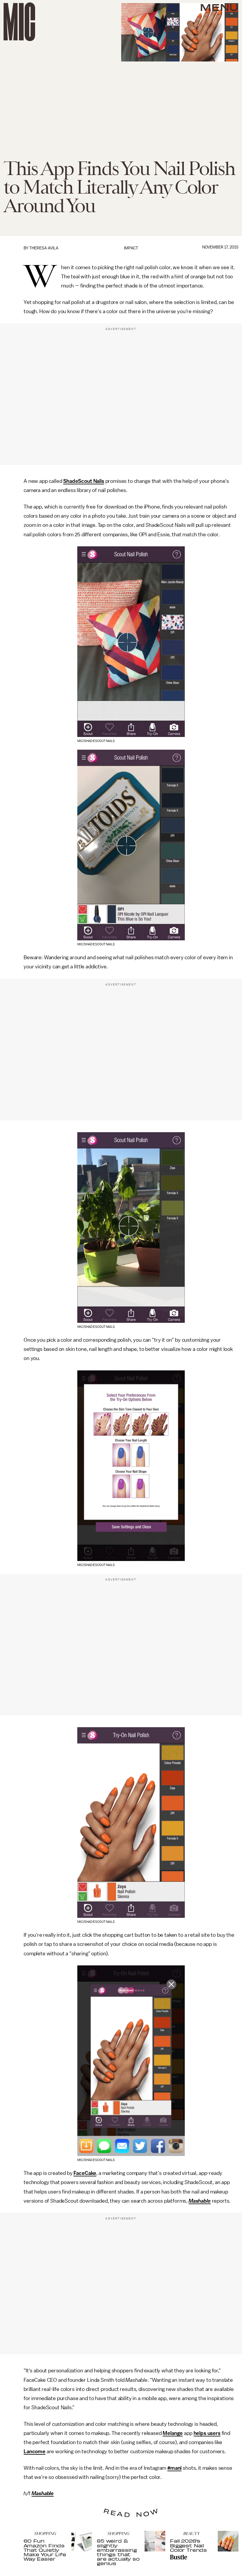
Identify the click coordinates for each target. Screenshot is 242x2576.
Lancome (35, 2451)
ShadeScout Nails (84, 481)
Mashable (200, 2201)
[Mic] (19, 22)
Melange (173, 2433)
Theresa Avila (44, 248)
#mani (174, 2468)
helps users (207, 2433)
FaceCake (85, 2173)
